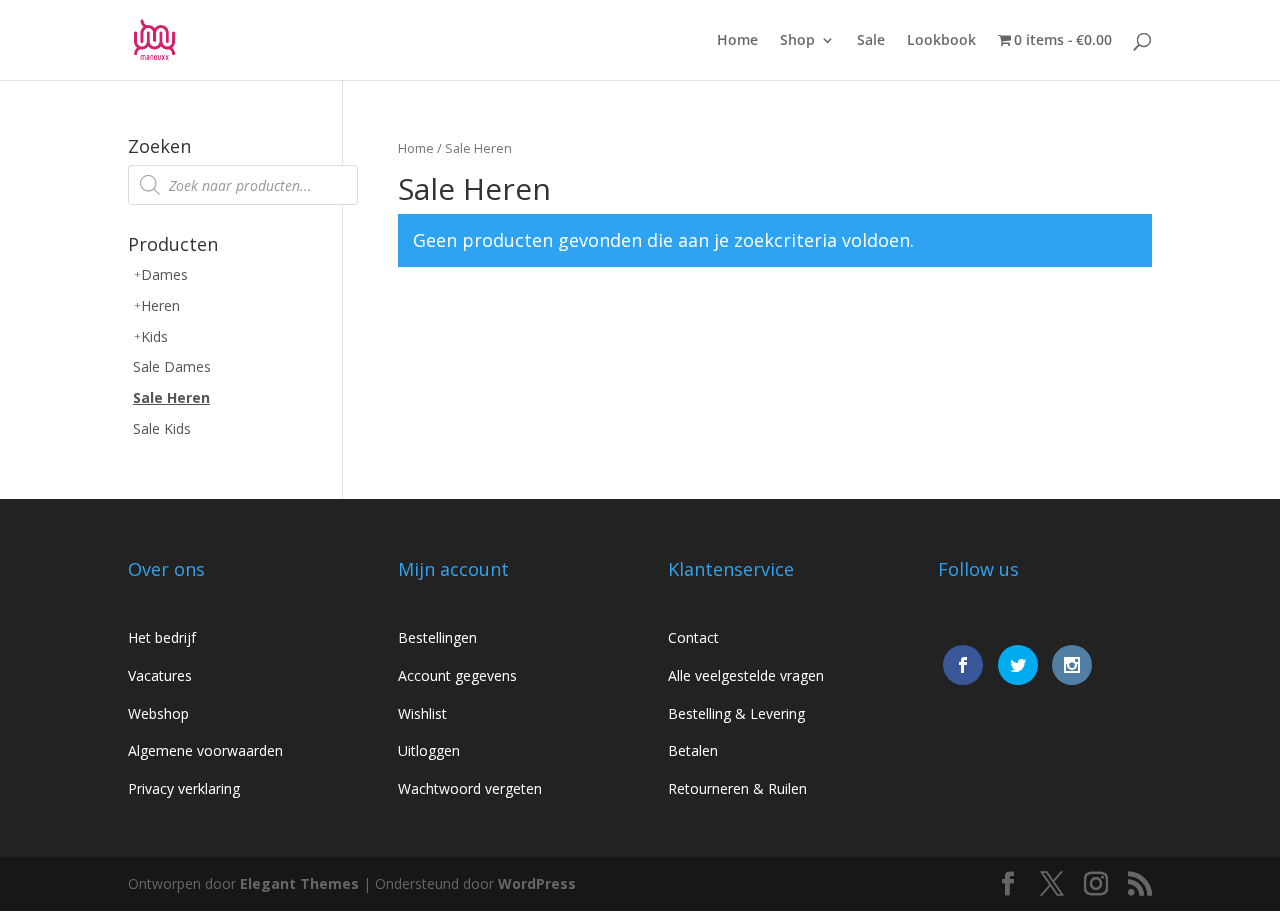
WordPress (537, 883)
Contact (693, 637)
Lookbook (941, 41)
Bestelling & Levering (736, 713)
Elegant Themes (299, 883)
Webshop (158, 713)
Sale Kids (162, 428)
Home (737, 41)
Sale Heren (171, 397)
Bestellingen (437, 637)
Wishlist (422, 713)
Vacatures (160, 675)
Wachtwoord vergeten (470, 788)
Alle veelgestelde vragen (746, 675)
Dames (164, 274)
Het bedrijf (162, 637)
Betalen (693, 750)
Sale (871, 41)
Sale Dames (172, 366)
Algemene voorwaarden (205, 750)
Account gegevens (457, 675)
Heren (160, 305)
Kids (154, 336)
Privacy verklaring (184, 788)
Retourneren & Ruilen (737, 788)
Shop (797, 41)
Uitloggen (429, 750)
